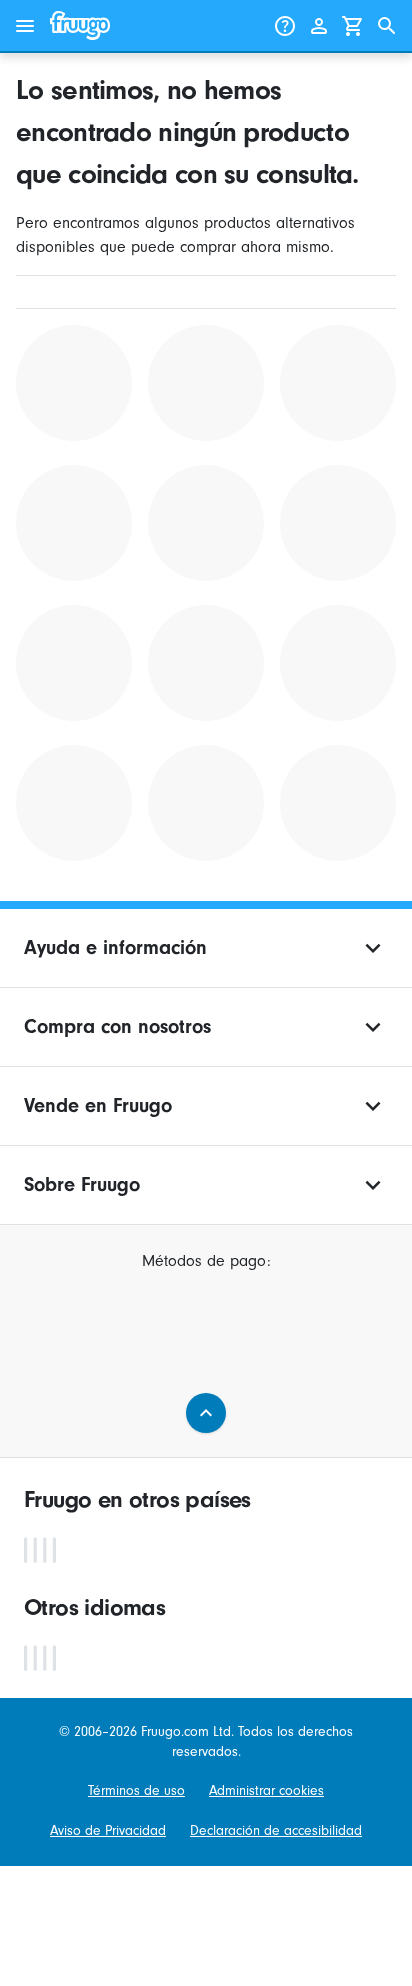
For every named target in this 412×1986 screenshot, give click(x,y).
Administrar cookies (266, 1790)
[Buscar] (387, 26)
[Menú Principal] (25, 26)
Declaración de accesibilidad (276, 1830)
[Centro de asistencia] (285, 26)
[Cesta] (353, 26)
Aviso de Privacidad (108, 1830)
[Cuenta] (319, 26)
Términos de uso (136, 1790)
